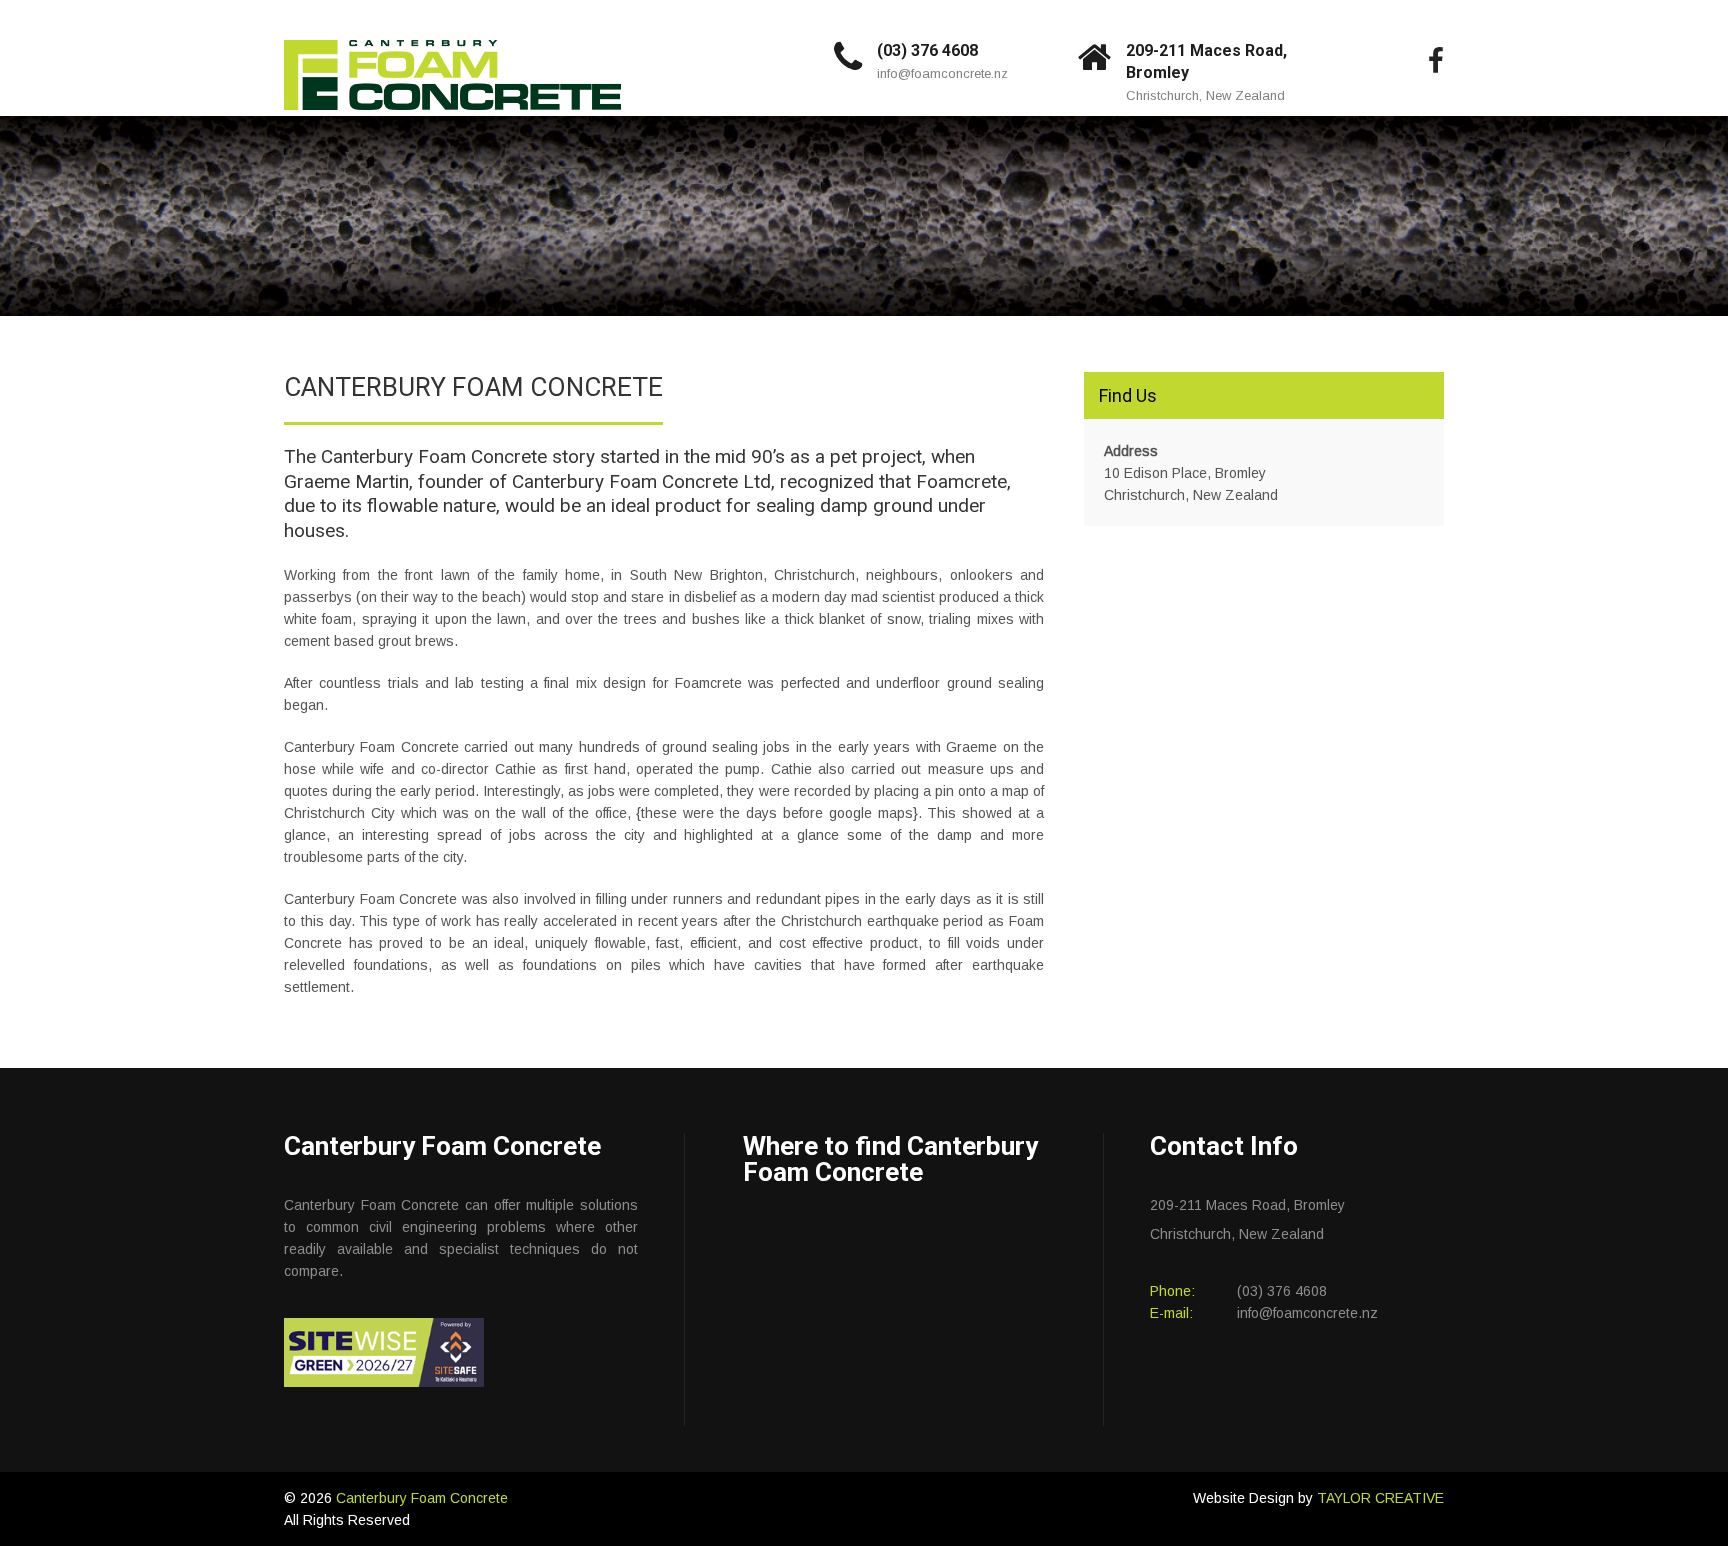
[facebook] (1436, 62)
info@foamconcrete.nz (942, 73)
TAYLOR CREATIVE (1380, 1498)
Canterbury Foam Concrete (422, 1498)
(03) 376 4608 (927, 50)
